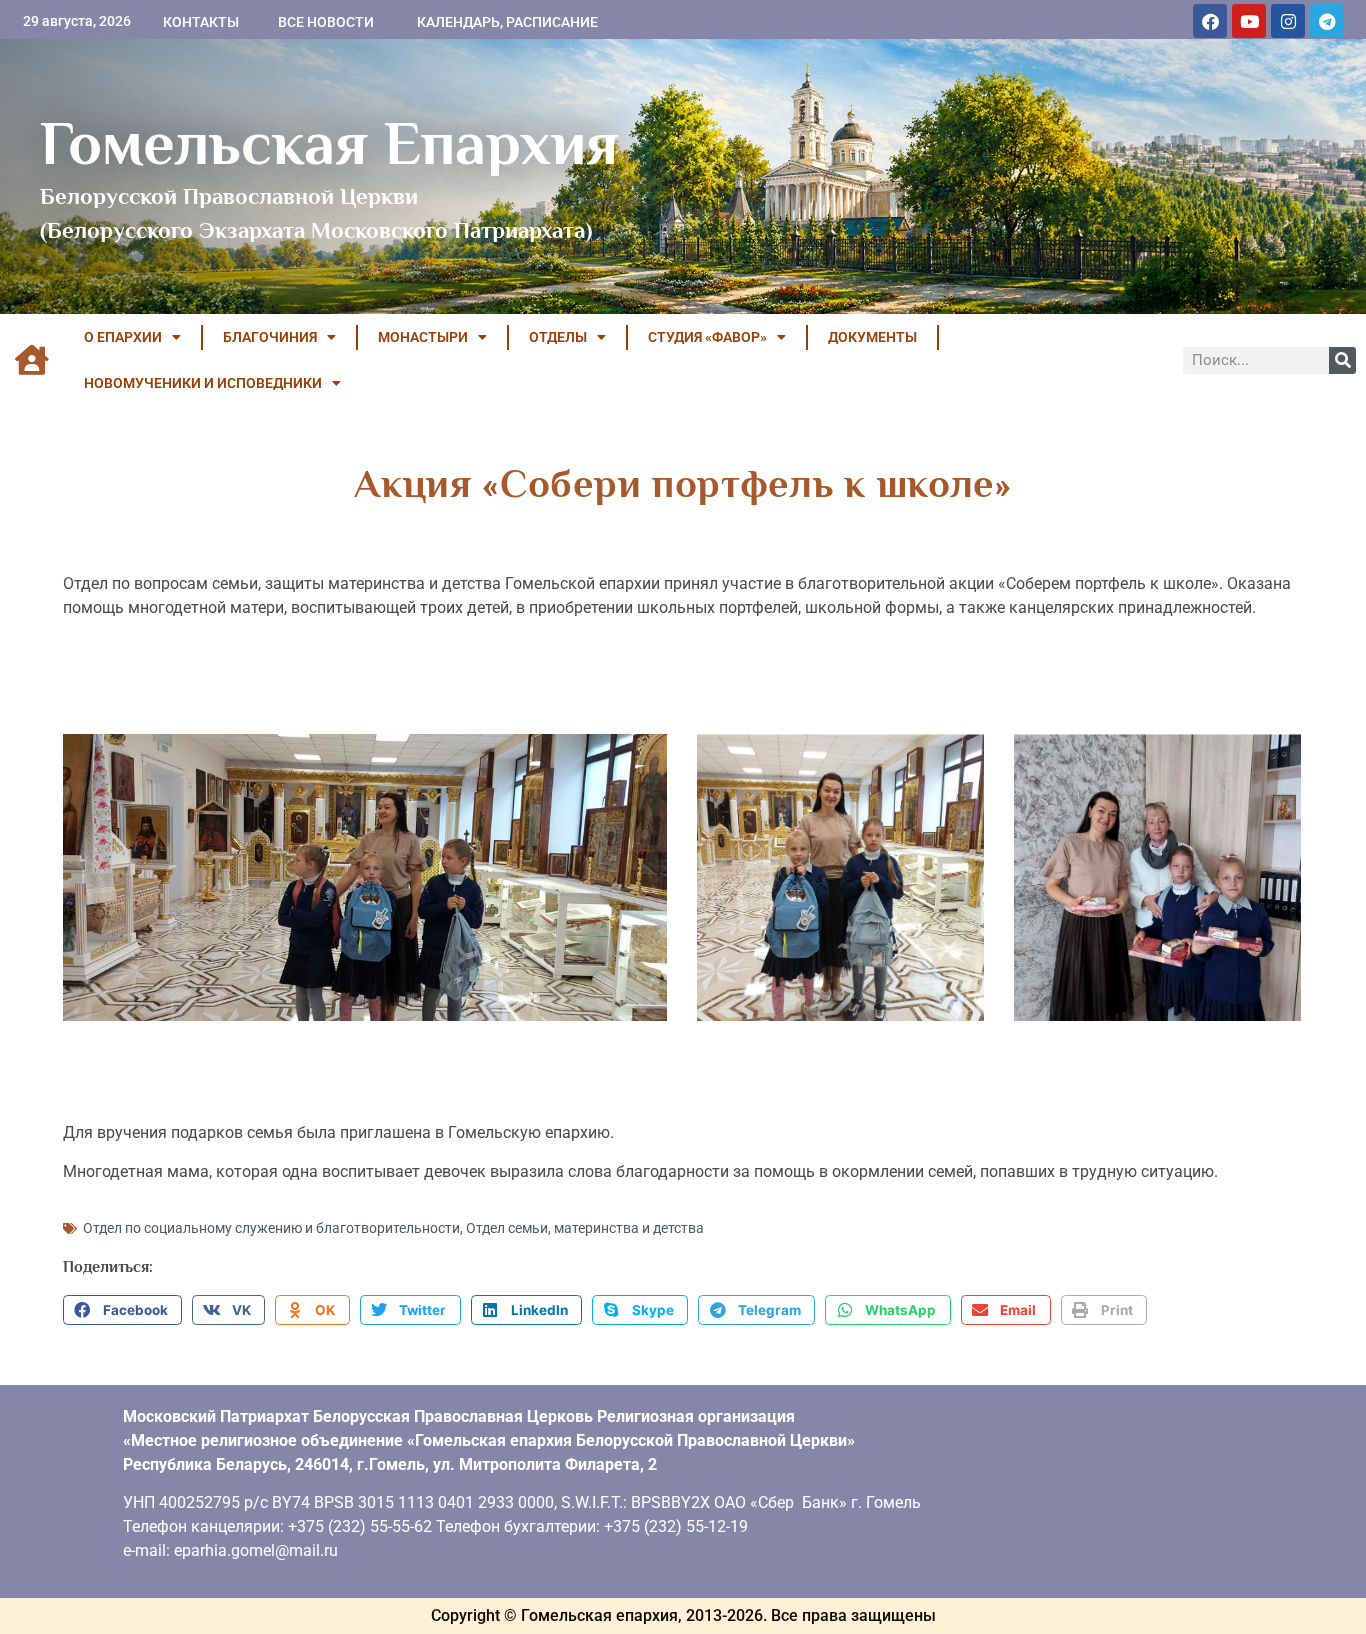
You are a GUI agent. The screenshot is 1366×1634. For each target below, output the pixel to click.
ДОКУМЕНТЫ (872, 337)
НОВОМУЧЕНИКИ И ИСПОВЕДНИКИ (203, 383)
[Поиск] (1342, 360)
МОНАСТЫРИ (423, 337)
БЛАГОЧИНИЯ (270, 337)
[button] (122, 1310)
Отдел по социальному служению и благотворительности (271, 1228)
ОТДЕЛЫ (558, 337)
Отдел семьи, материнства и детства (585, 1228)
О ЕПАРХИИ (123, 337)
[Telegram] (1327, 21)
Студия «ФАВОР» (707, 337)
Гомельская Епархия (329, 143)
